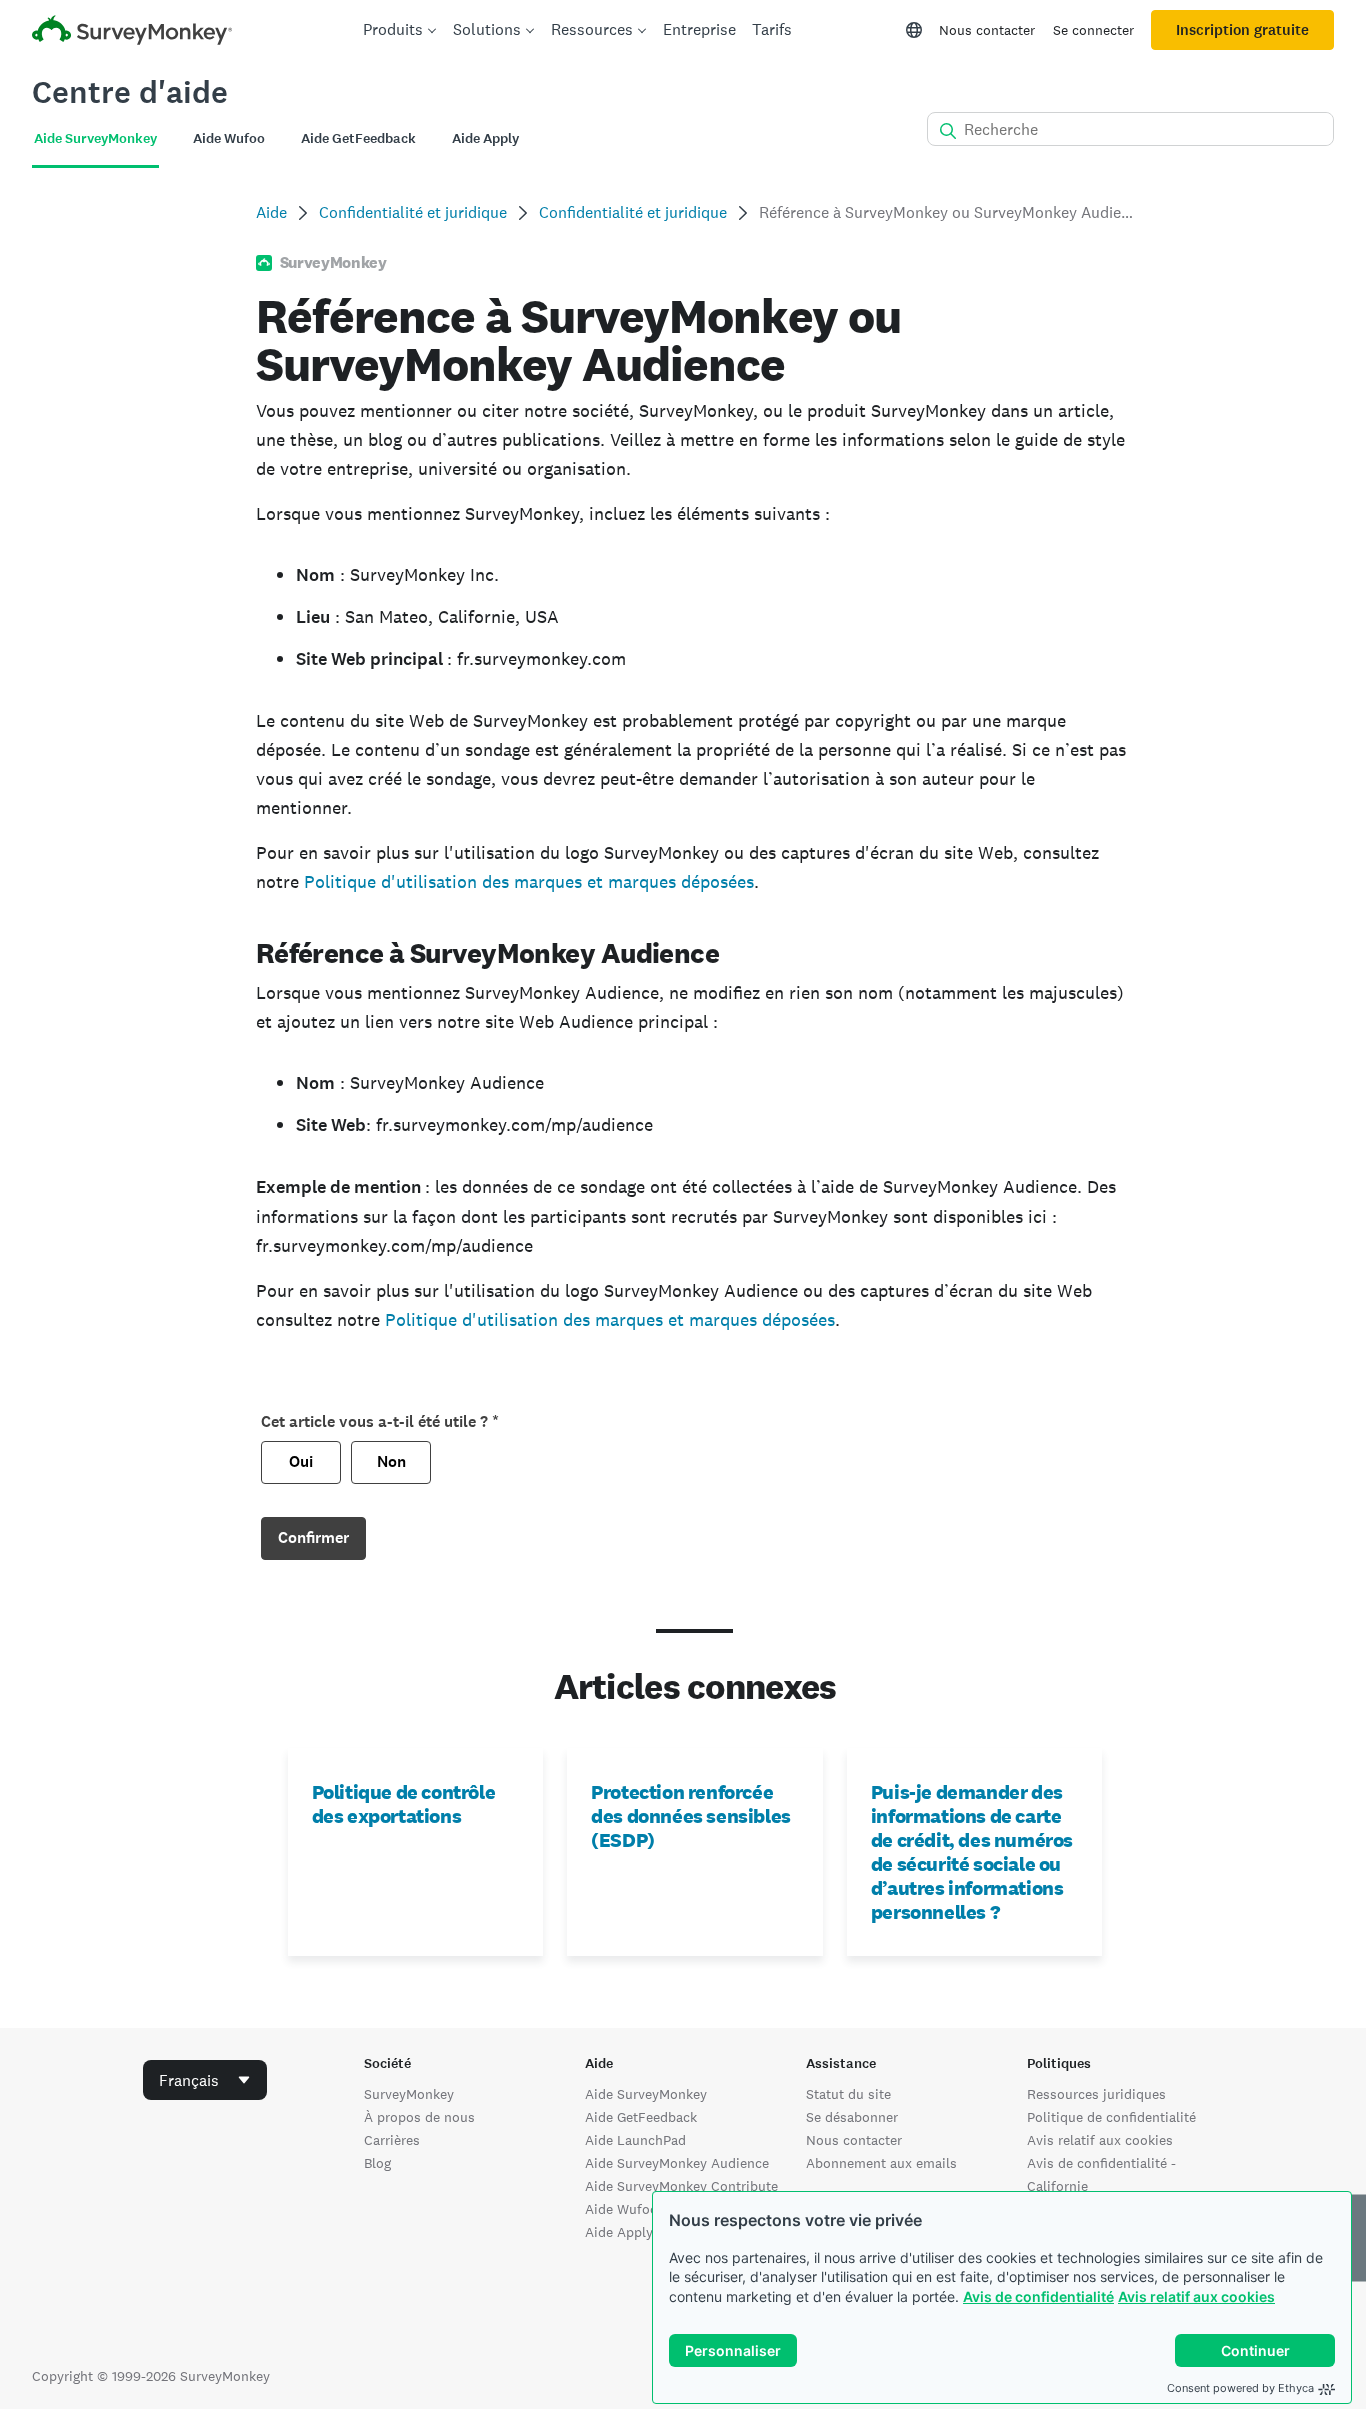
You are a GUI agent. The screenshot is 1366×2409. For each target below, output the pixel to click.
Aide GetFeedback (641, 2117)
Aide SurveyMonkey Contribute (681, 2186)
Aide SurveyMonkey (646, 2094)
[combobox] (205, 2080)
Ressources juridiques (1096, 2094)
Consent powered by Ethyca (1240, 2388)
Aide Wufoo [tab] (229, 138)
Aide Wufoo (621, 2209)
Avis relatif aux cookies (1196, 2296)
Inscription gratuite (1242, 30)
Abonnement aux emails (881, 2163)
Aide (271, 212)
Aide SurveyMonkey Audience (677, 2163)
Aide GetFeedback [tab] (358, 138)
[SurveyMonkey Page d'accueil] (132, 32)
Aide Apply (619, 2232)
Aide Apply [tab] (485, 138)
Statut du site (848, 2094)
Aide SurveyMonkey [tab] (95, 138)
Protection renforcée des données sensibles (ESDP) (691, 1816)
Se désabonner (852, 2117)
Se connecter (1093, 30)
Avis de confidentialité (1038, 2296)
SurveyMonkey (409, 2094)
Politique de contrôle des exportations (404, 1804)
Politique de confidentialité (1111, 2117)
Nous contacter (987, 30)
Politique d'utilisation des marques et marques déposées (529, 881)
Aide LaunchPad (635, 2140)
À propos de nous (419, 2117)
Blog (377, 2163)
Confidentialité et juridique (413, 212)
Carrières (392, 2140)
